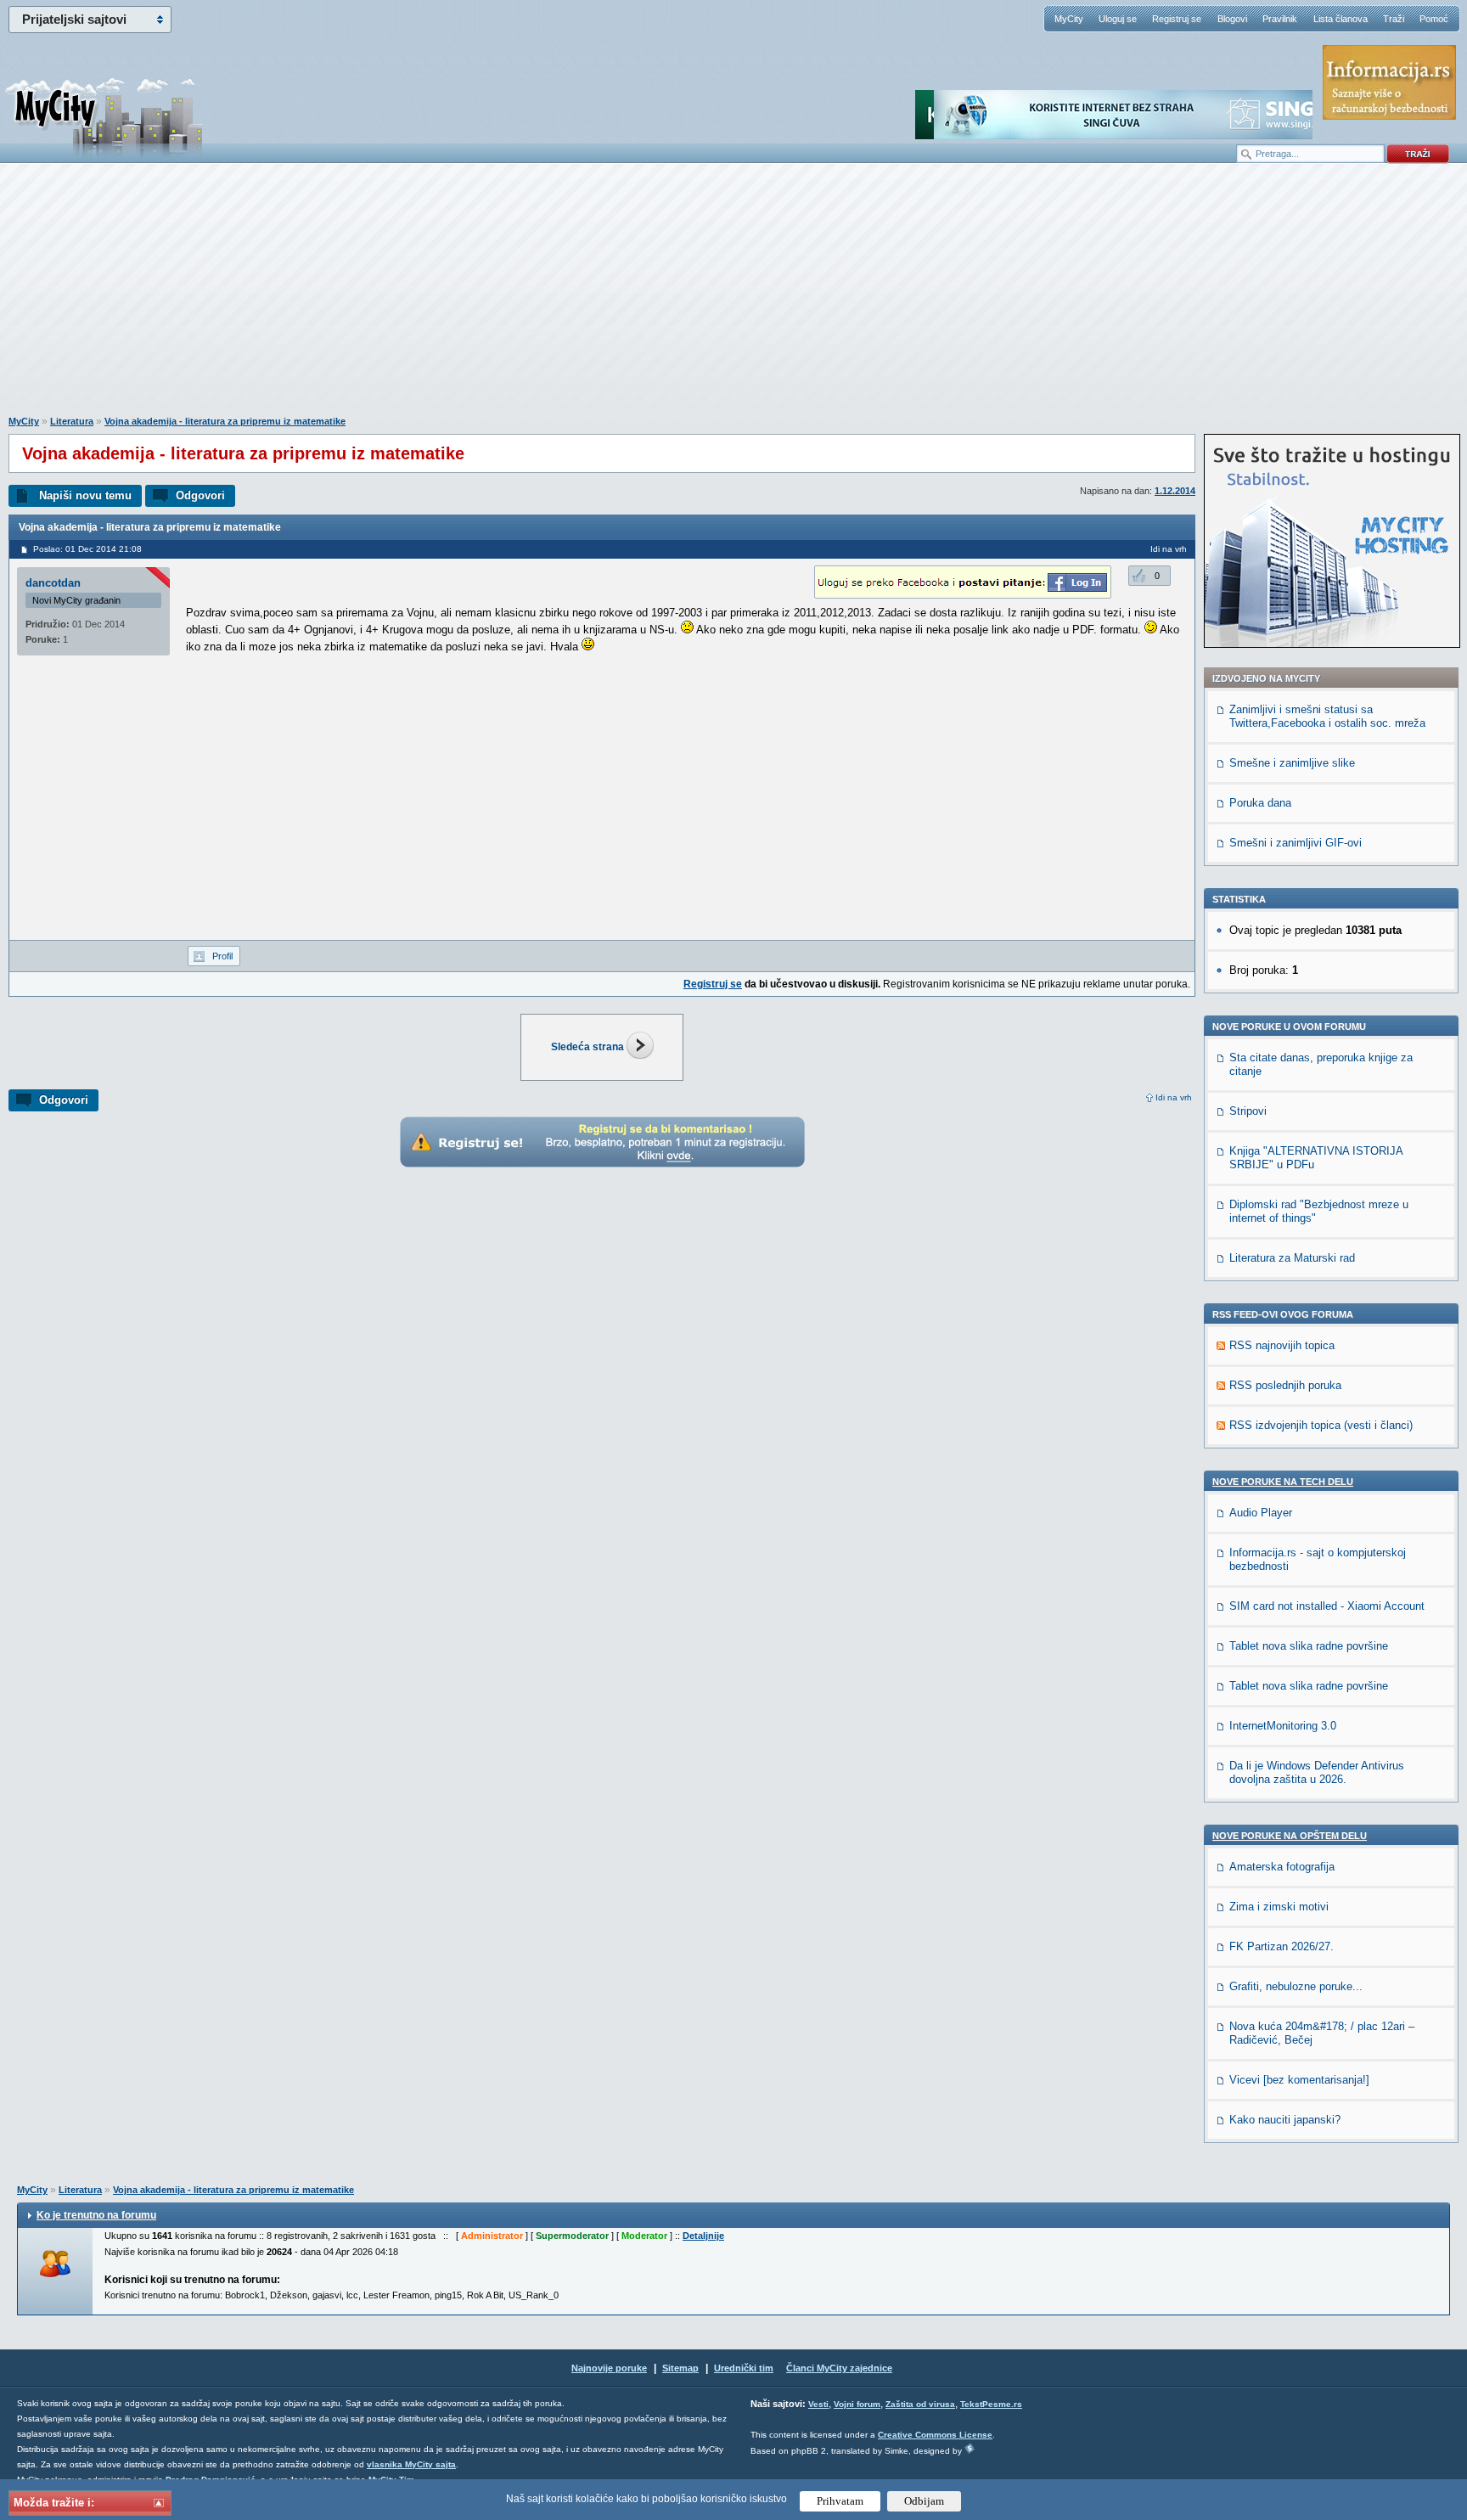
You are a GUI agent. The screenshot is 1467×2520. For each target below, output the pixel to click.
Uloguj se (1118, 19)
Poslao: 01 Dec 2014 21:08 (87, 549)
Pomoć (1434, 19)
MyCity (1069, 19)
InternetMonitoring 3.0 (1283, 1726)
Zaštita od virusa (920, 2404)
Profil (222, 956)
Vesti (818, 2404)
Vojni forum (857, 2404)
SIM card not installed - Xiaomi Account (1327, 1606)
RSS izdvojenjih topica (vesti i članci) (1321, 1425)
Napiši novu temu (85, 495)
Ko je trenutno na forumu (96, 2215)
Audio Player (1261, 1513)
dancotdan (53, 583)
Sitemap (680, 2368)
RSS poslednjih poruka (1285, 1385)
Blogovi (1232, 19)
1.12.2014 (1175, 491)
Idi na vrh (1174, 1097)
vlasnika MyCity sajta (411, 2464)
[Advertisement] (733, 298)
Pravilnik (1280, 19)
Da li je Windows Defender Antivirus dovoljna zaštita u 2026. (1317, 1772)
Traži (1394, 19)
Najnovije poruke (609, 2368)
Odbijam (924, 2501)
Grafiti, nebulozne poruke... (1296, 1986)
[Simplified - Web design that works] (970, 2448)
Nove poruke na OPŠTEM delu (1290, 1836)
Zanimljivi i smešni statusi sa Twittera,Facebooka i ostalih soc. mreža (1327, 716)
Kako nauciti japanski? (1285, 2120)
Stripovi (1248, 1111)
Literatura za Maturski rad (1292, 1258)
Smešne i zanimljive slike (1292, 763)
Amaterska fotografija (1282, 1867)
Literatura (72, 421)
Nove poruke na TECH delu (1283, 1482)
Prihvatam (840, 2501)
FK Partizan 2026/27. (1282, 1946)
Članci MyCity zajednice (839, 2368)
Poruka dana (1260, 803)
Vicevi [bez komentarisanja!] (1299, 2080)
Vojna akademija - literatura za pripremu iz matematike (225, 421)
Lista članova (1341, 19)
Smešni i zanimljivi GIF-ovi (1296, 843)
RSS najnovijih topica (1282, 1345)
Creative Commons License (935, 2435)
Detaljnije (703, 2236)
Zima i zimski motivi (1279, 1907)
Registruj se (1177, 19)
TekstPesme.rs (991, 2404)
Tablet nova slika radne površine (1309, 1646)
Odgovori (200, 495)
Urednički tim (744, 2368)
